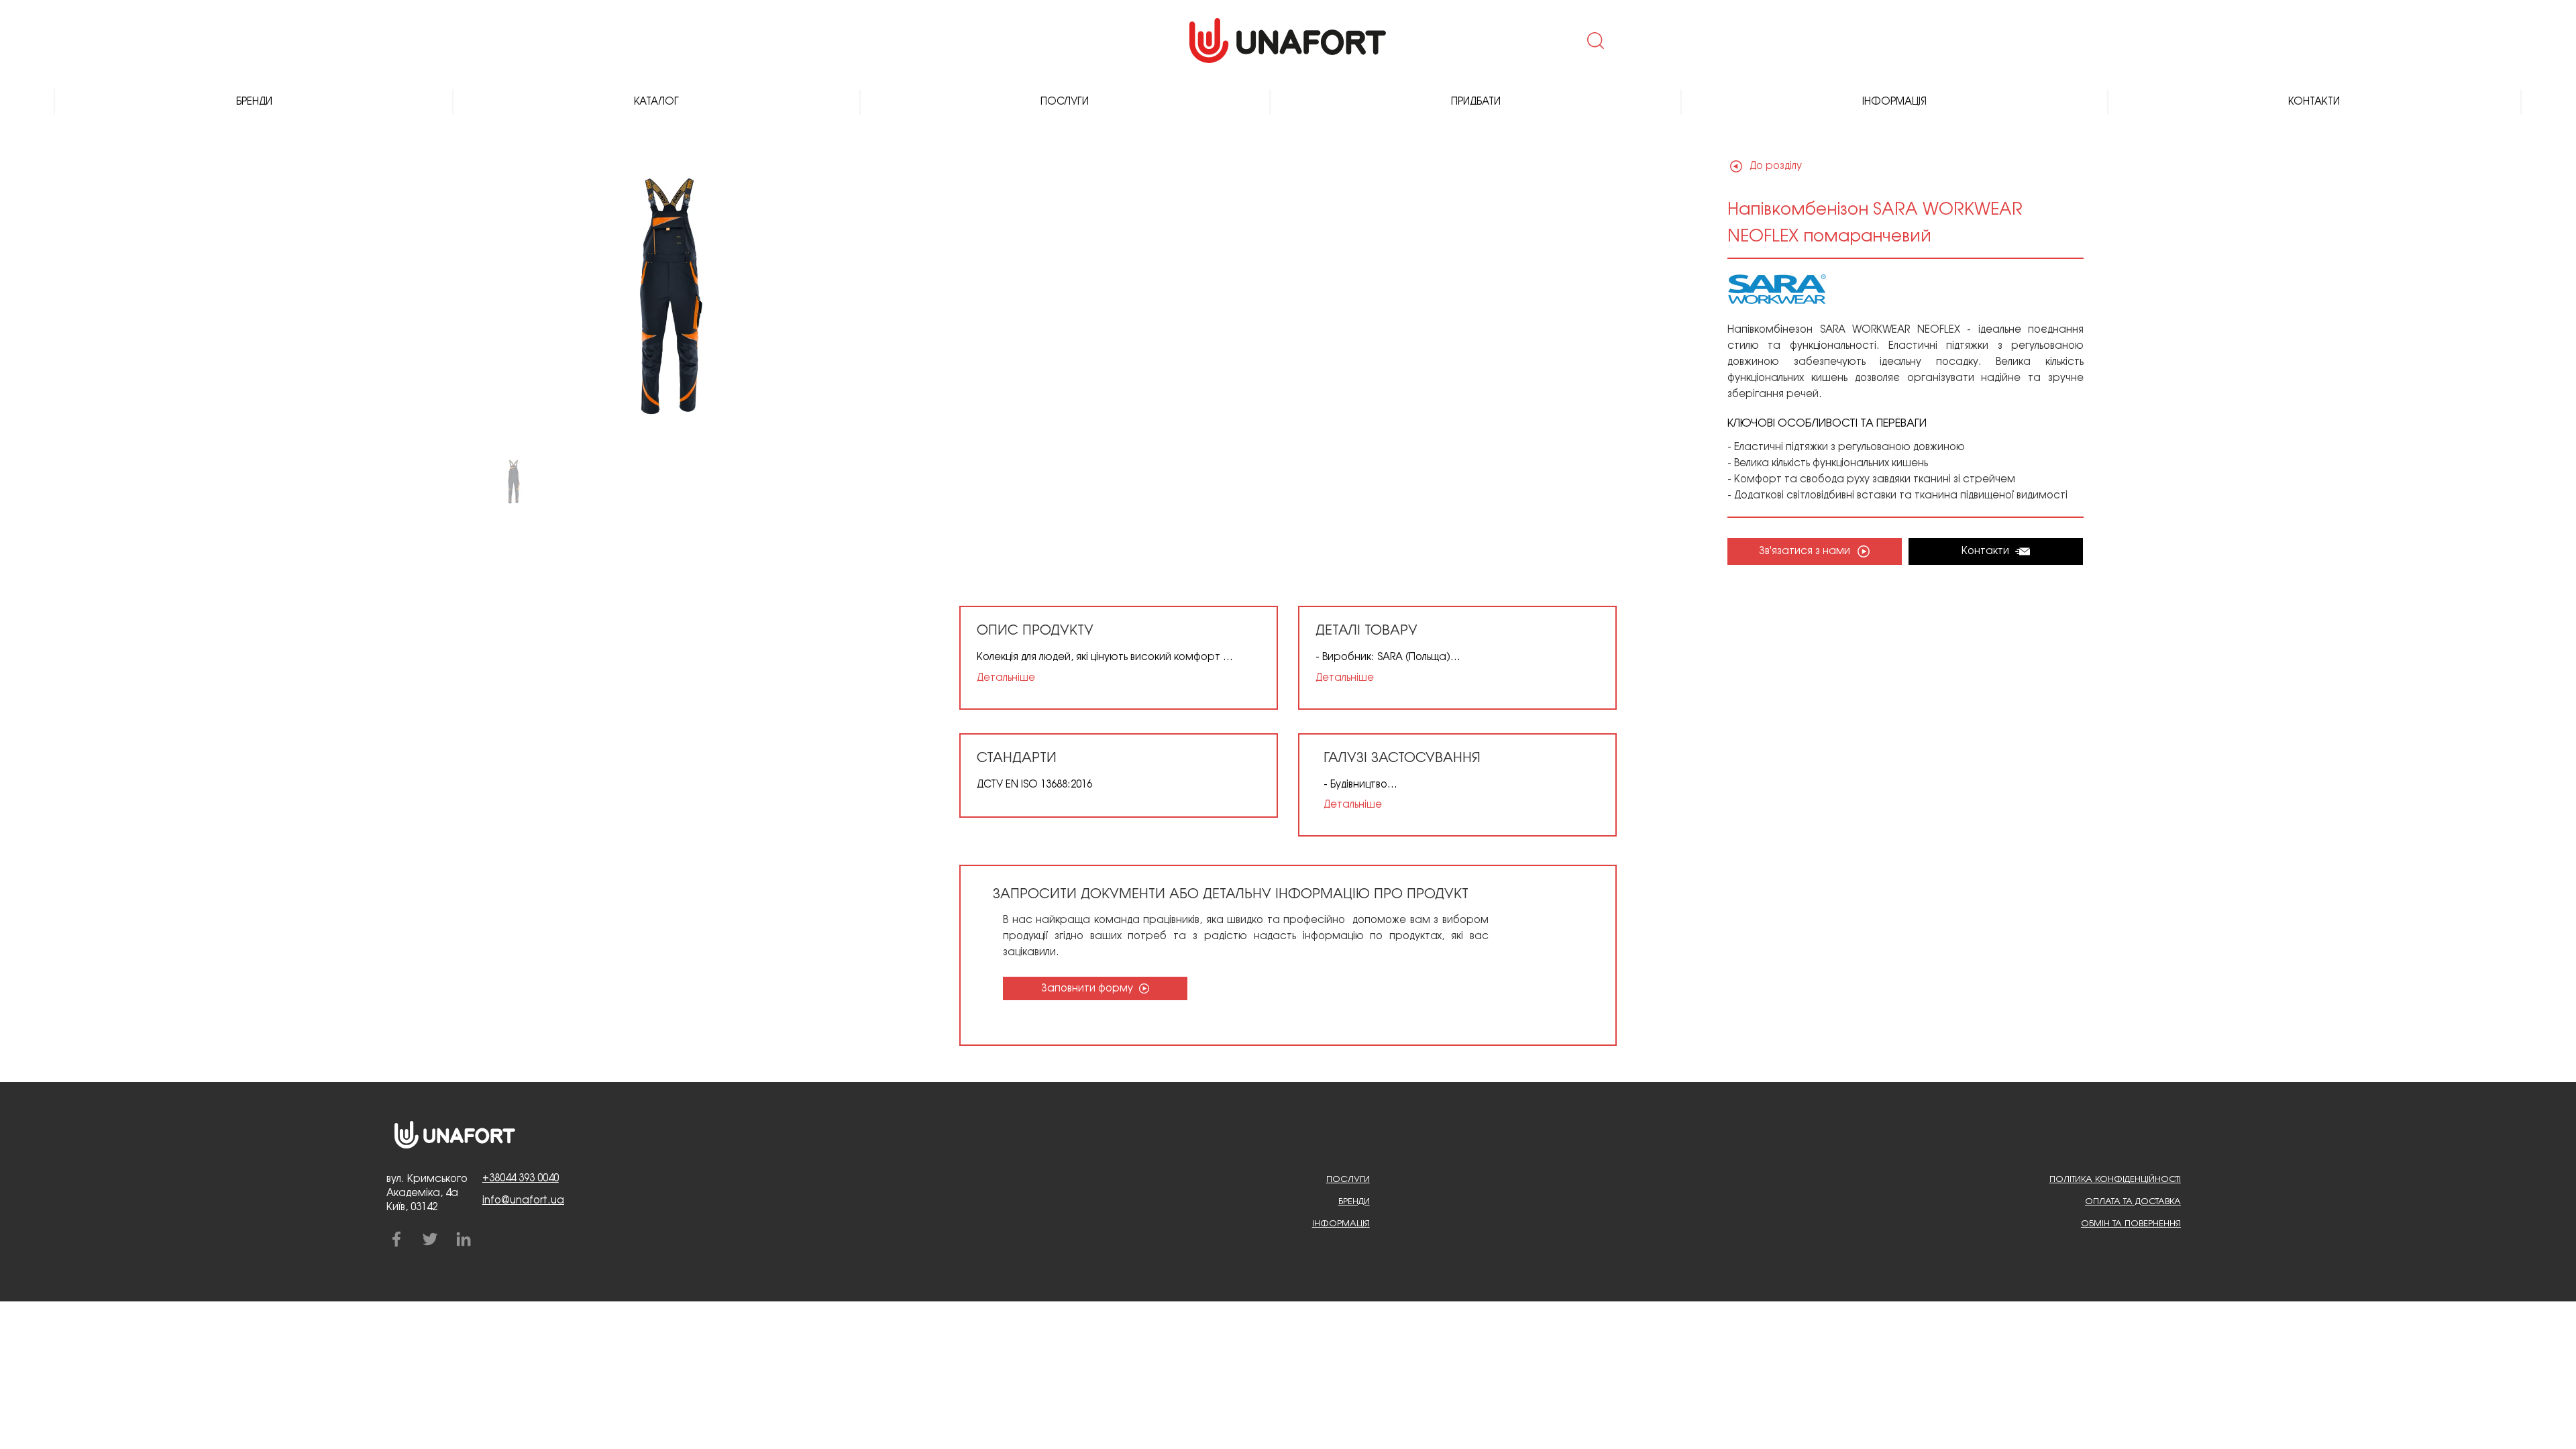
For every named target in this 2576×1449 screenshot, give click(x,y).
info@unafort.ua (523, 1201)
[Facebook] (396, 1239)
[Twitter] (430, 1239)
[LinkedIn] (464, 1239)
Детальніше (1006, 678)
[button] (1594, 40)
